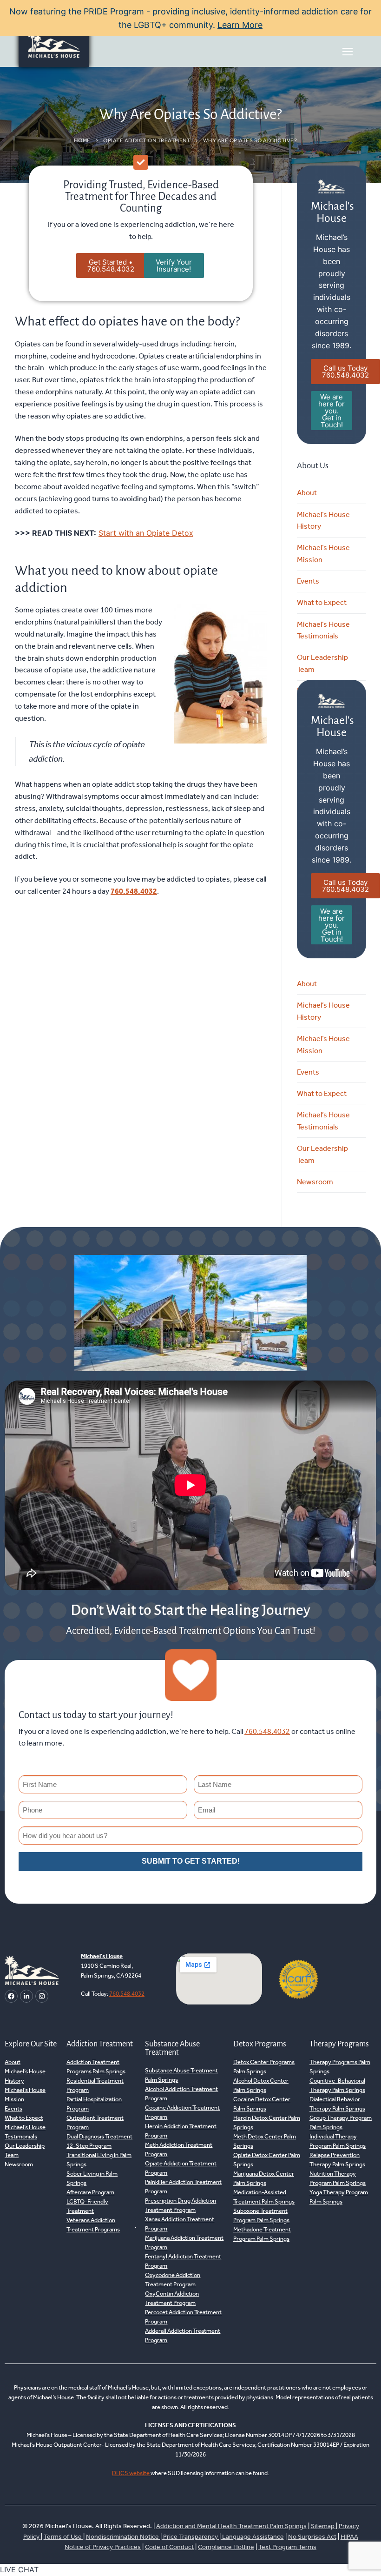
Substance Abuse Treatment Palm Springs (181, 2075)
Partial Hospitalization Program (94, 2104)
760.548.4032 (134, 891)
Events (308, 581)
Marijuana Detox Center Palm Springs (264, 2178)
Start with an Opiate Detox (146, 533)
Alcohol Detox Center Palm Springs (261, 2085)
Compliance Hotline (226, 2547)
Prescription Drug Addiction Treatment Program (181, 2205)
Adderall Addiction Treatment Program (183, 2335)
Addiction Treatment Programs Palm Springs (96, 2067)
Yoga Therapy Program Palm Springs (339, 2197)
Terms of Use (63, 2537)
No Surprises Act (312, 2537)
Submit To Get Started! (191, 1861)
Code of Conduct (169, 2547)
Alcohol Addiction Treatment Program (181, 2094)
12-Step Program (89, 2146)
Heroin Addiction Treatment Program (181, 2131)
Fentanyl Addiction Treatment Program (183, 2261)
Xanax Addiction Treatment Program (180, 2224)
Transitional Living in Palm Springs (99, 2160)
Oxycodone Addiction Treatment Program (173, 2280)
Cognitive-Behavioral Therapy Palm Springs (337, 2085)
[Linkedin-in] (26, 1996)
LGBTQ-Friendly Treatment (87, 2206)
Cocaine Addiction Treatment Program (182, 2112)
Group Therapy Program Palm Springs (341, 2122)
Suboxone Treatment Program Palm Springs (261, 2215)
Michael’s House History (323, 521)
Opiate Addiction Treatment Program (181, 2168)
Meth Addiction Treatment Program (179, 2149)
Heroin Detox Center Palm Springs (267, 2122)
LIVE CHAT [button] (19, 2569)
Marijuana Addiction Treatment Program (184, 2242)
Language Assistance (253, 2537)
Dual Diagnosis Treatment (99, 2136)
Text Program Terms (287, 2547)
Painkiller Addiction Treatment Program (183, 2187)
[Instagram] (42, 1996)
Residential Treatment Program (95, 2085)
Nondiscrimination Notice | (125, 2537)
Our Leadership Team (322, 663)
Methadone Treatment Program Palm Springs (262, 2234)
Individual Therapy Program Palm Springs (338, 2141)
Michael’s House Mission (323, 554)
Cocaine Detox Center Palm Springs (262, 2104)
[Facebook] (11, 1996)
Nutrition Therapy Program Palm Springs (338, 2178)
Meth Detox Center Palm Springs (265, 2141)
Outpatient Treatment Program (95, 2122)
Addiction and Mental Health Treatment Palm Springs (231, 2526)
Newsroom (315, 1182)
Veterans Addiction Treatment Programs (93, 2225)
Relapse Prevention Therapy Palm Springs (337, 2160)
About (307, 493)
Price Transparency (190, 2537)
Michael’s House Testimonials (323, 630)
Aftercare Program (90, 2192)
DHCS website (131, 2473)
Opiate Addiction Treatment (147, 140)
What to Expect (322, 602)
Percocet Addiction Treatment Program (183, 2317)
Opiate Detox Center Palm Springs (267, 2160)
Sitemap (323, 2526)
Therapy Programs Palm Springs (340, 2067)
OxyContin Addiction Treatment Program (172, 2298)
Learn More (240, 25)
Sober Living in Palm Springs (92, 2178)
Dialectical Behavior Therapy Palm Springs (337, 2104)
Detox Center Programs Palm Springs (264, 2067)
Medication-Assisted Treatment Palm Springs (264, 2197)
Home (82, 140)
